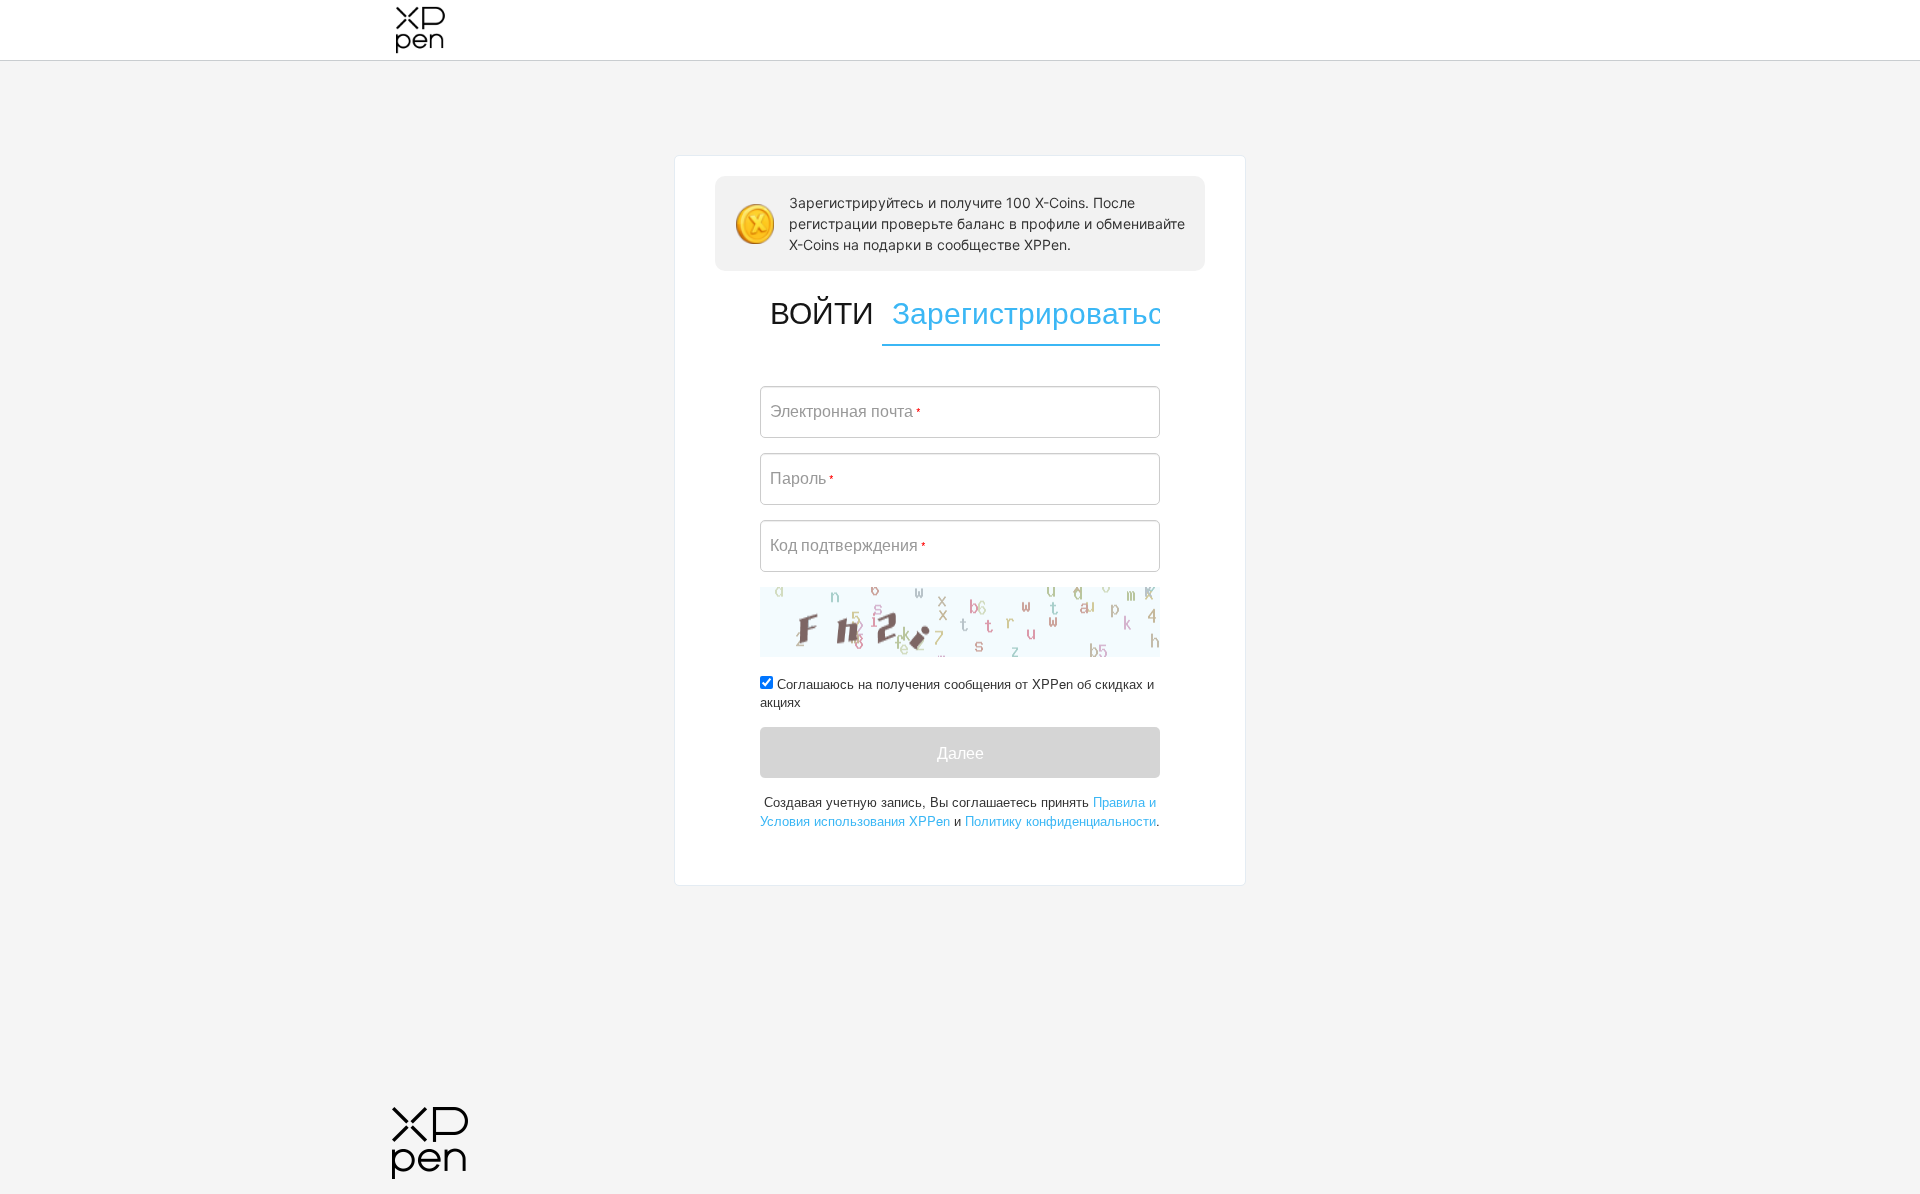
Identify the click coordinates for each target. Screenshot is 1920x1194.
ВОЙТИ (816, 311)
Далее (960, 752)
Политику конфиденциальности (1060, 820)
